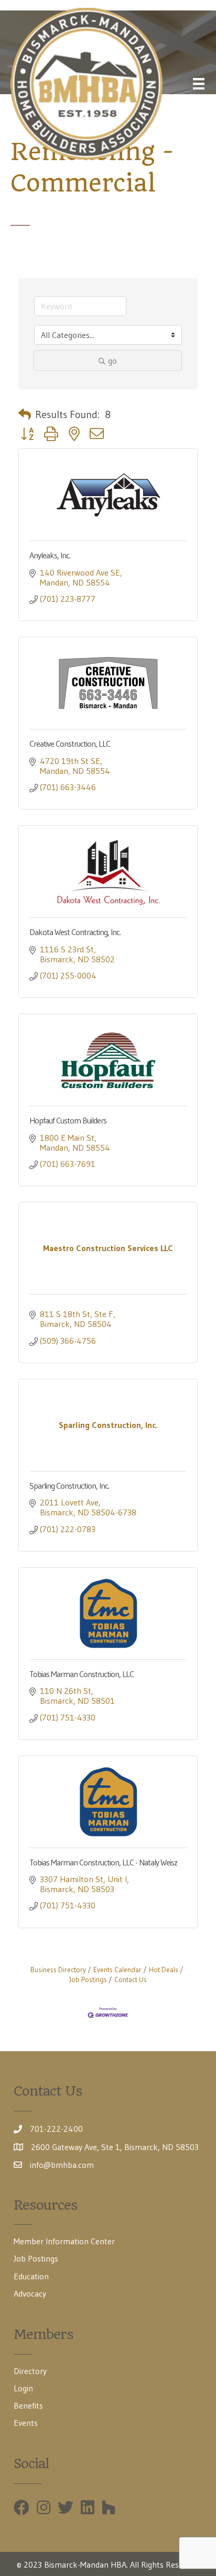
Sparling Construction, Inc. (69, 1486)
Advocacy (30, 2293)
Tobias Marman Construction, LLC (82, 1674)
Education (31, 2276)
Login (23, 2388)
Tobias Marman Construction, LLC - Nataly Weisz (103, 1862)
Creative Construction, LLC (70, 744)
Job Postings (36, 2258)
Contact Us (131, 1980)
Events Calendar (117, 1970)
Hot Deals (164, 1970)
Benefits (28, 2405)
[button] (25, 414)
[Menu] (199, 84)
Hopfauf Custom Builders (68, 1120)
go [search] (112, 361)
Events (26, 2423)
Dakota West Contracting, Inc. (75, 932)
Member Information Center (64, 2241)
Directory (30, 2371)
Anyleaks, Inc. (50, 555)
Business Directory (58, 1970)
